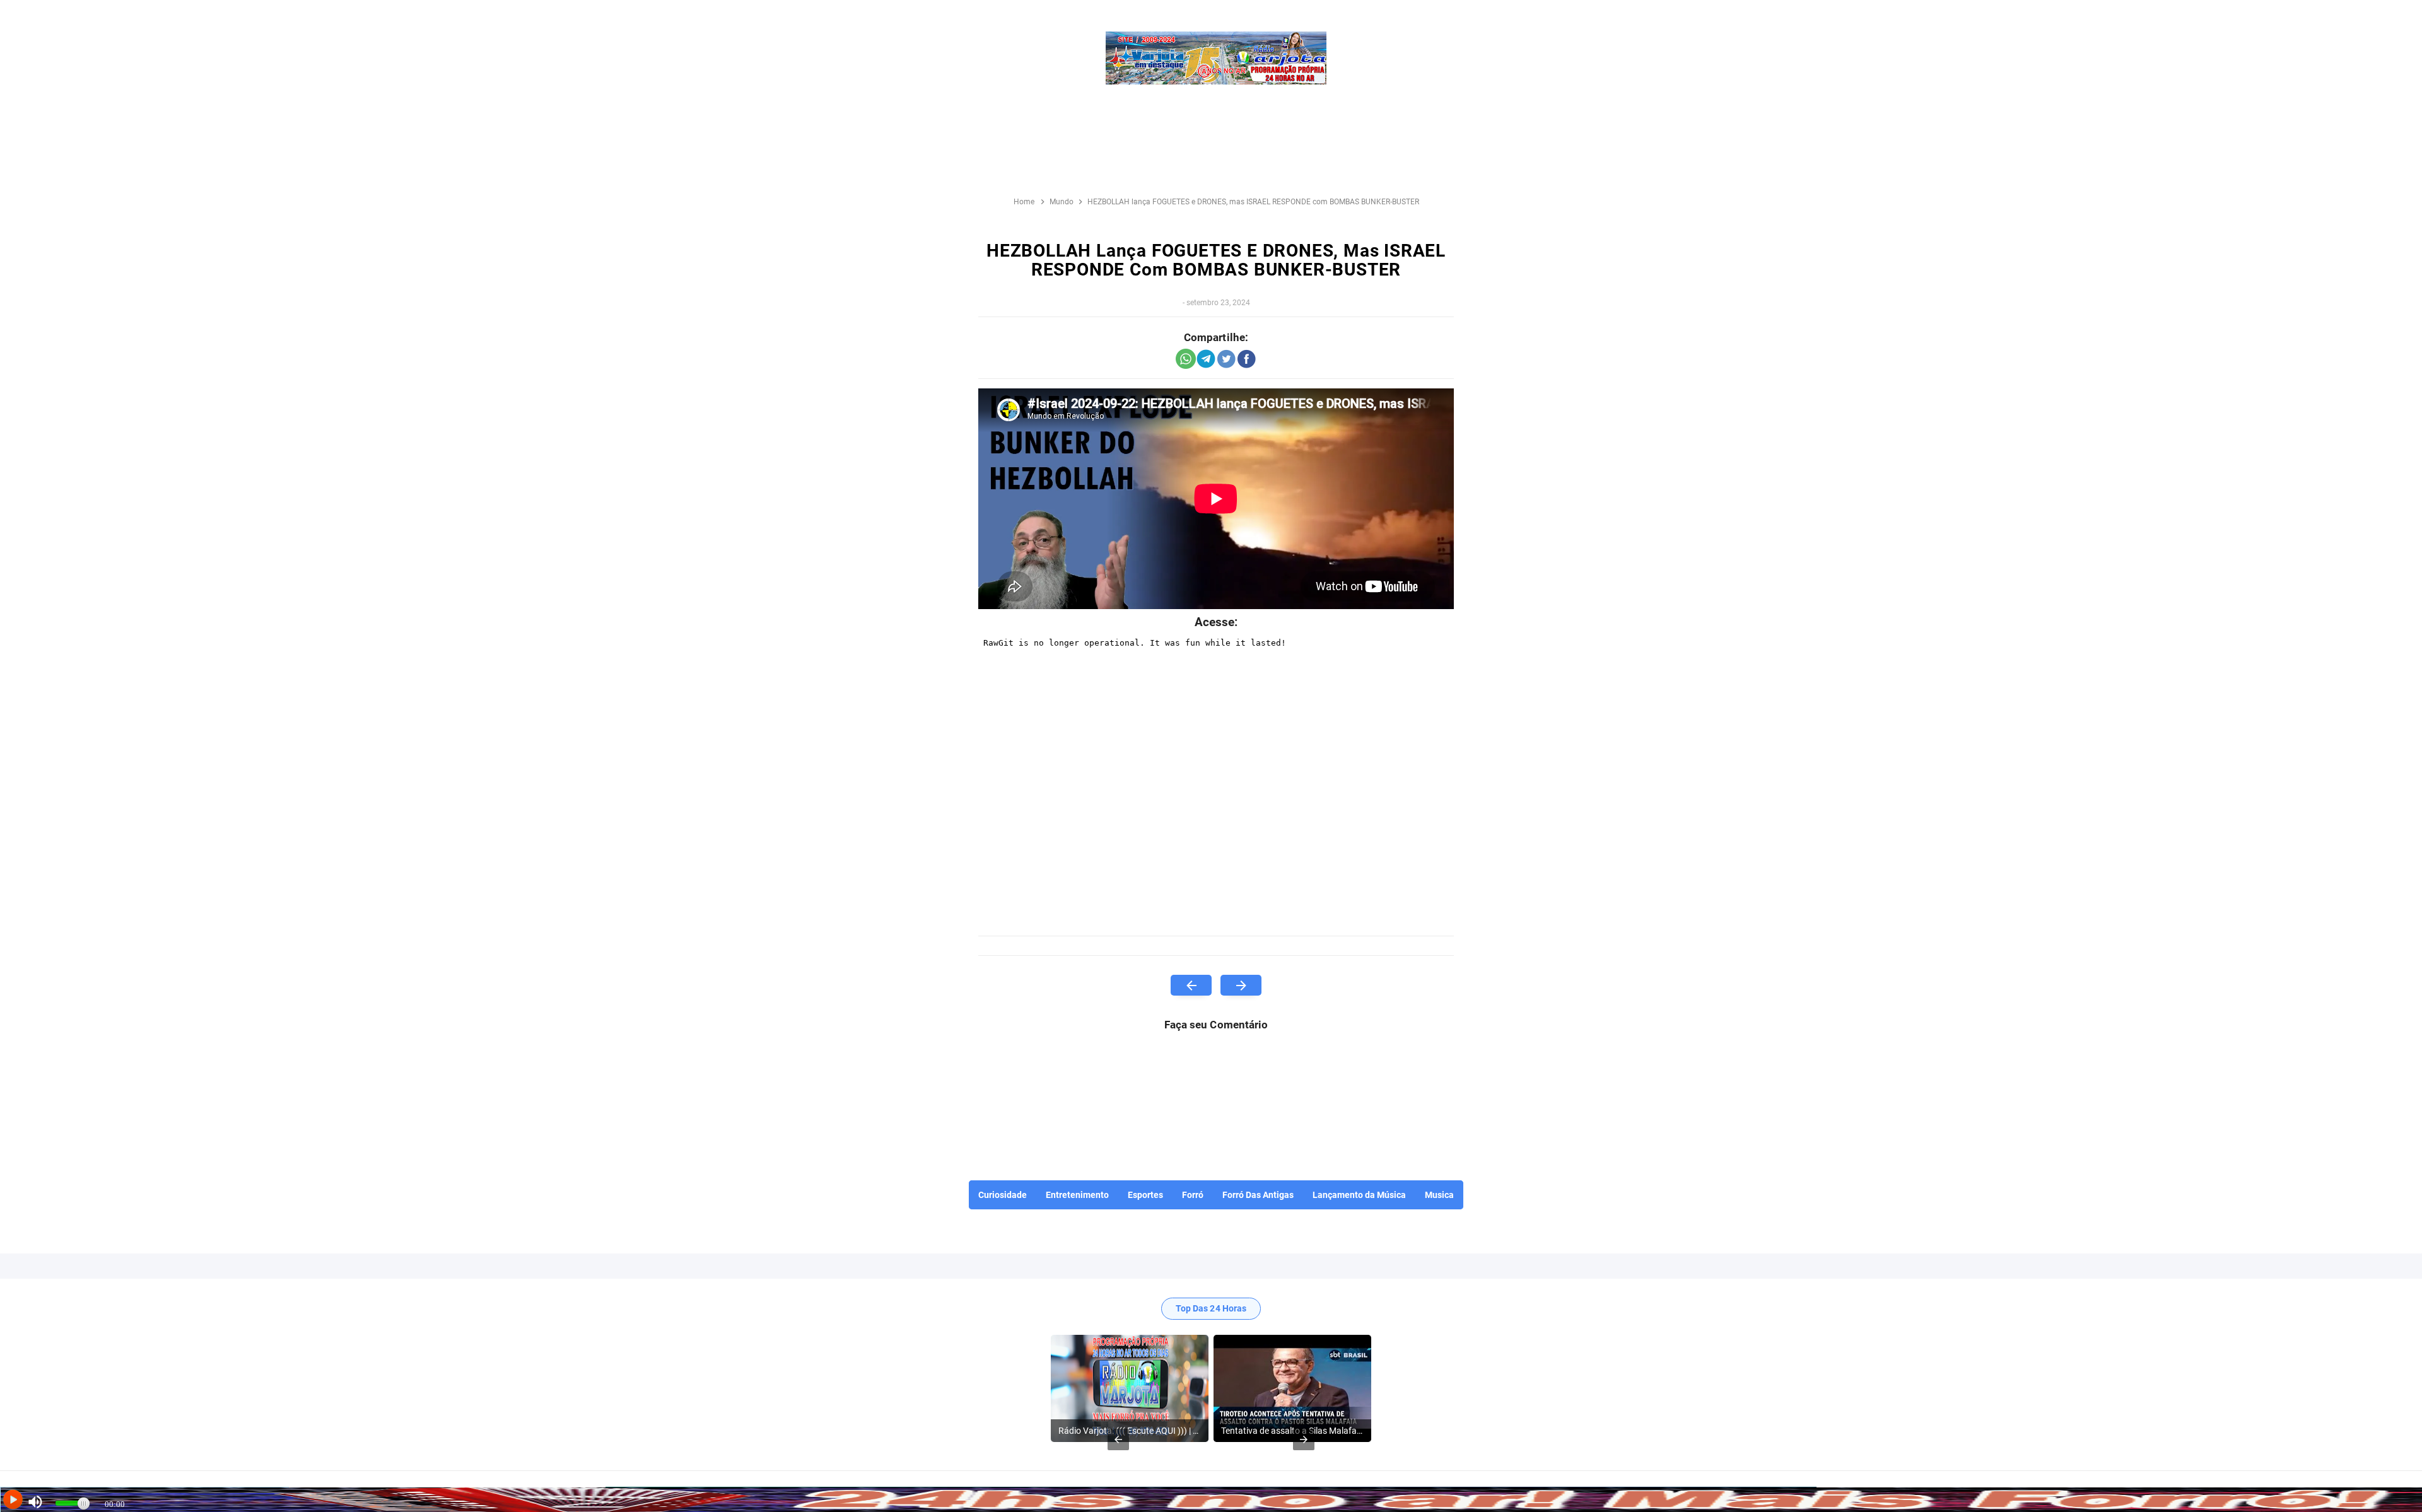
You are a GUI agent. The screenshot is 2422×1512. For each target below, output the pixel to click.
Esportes (1145, 1195)
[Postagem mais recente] (1191, 985)
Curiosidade (1003, 1195)
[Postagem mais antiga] (1241, 985)
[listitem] (1130, 1388)
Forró (1193, 1195)
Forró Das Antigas (1258, 1195)
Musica (1439, 1195)
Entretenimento (1077, 1195)
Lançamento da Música (1359, 1195)
